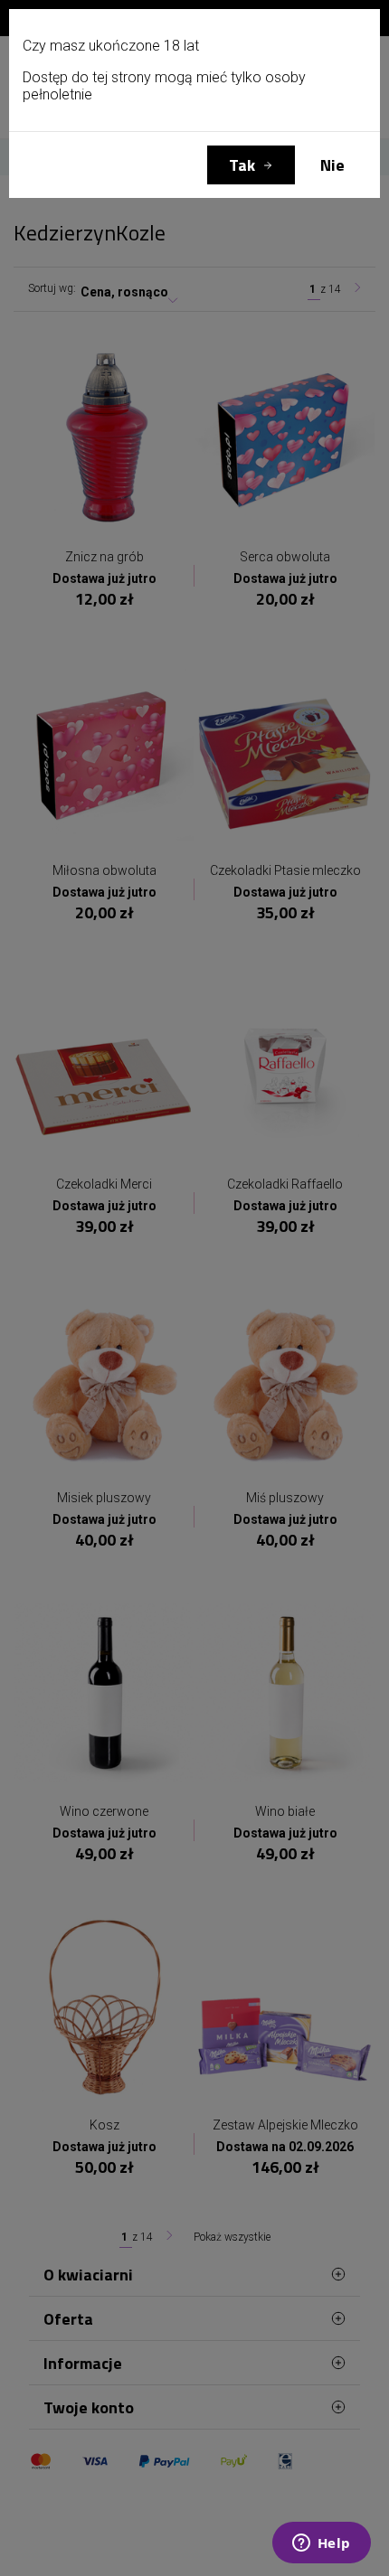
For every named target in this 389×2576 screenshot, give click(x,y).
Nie (332, 165)
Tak (242, 165)
